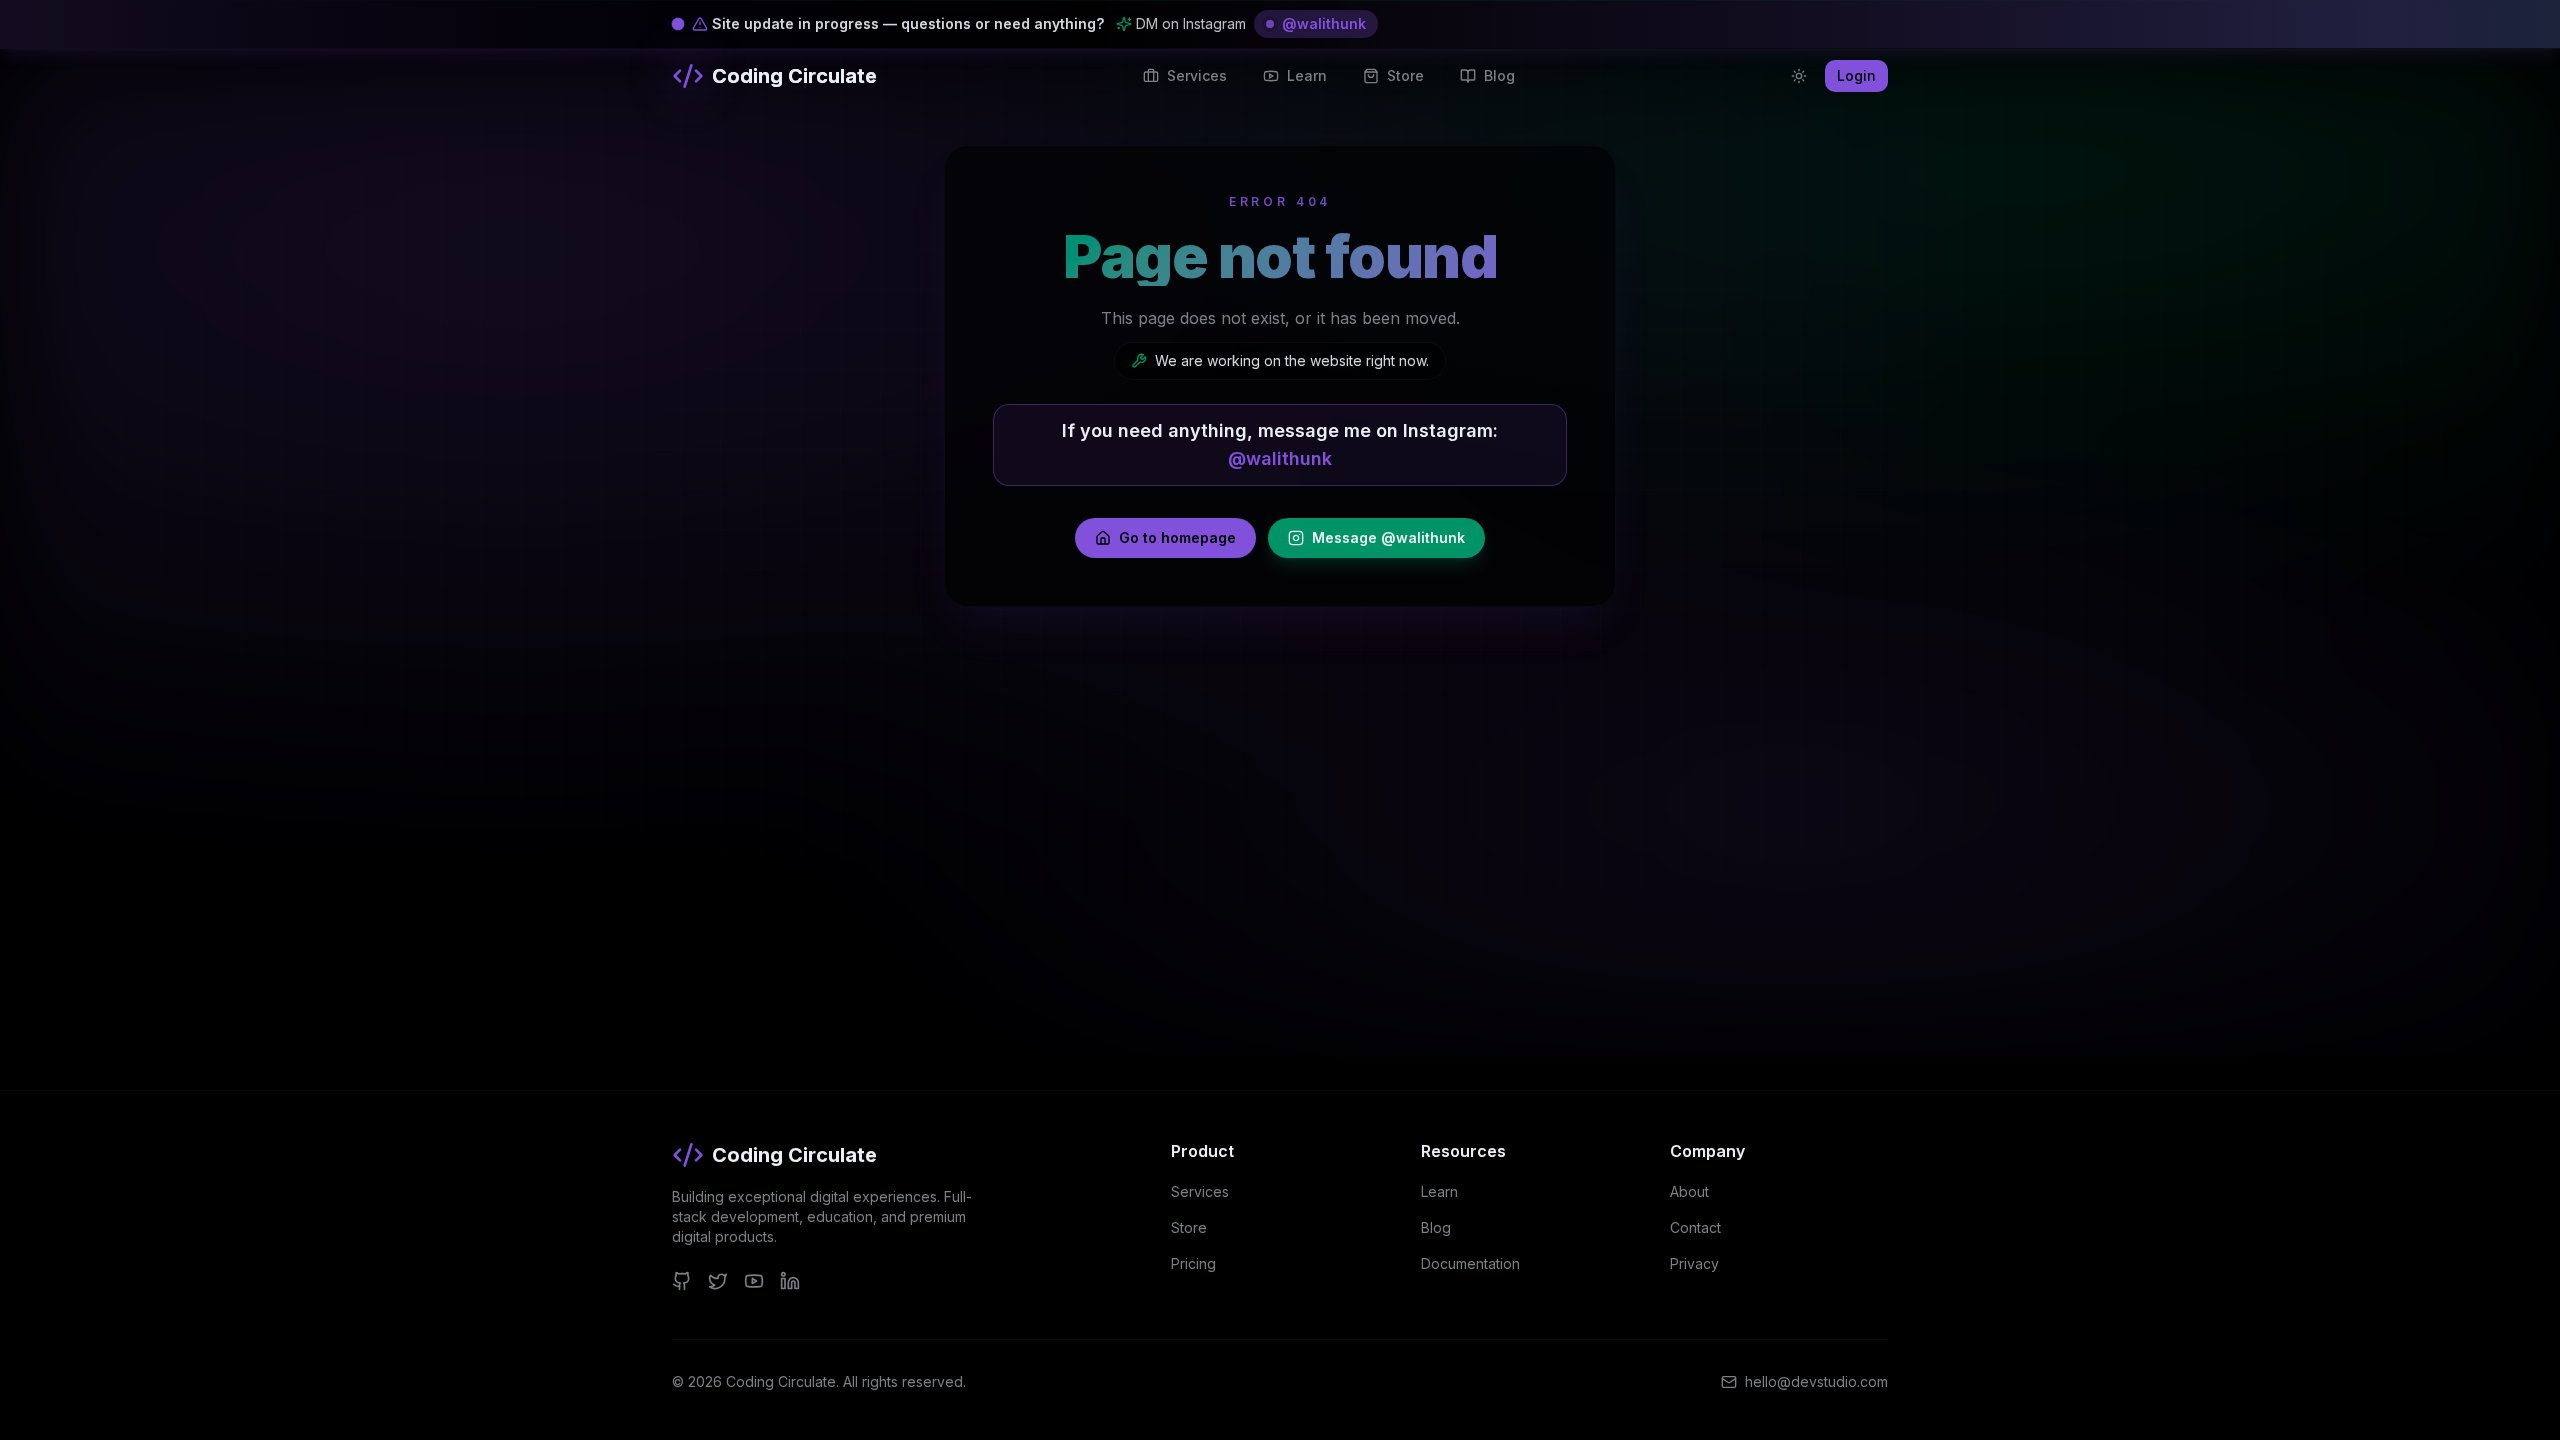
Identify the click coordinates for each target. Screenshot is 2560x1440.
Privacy (1694, 1263)
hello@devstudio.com (1816, 1381)
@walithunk (1324, 23)
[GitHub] (682, 1281)
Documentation (1470, 1263)
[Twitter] (718, 1281)
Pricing (1193, 1263)
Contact (1695, 1227)
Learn (1439, 1191)
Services (1200, 1191)
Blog (1436, 1227)
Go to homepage (1177, 537)
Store (1189, 1227)
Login (1856, 75)
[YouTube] (754, 1281)
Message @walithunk (1388, 537)
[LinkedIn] (790, 1281)
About (1689, 1191)
